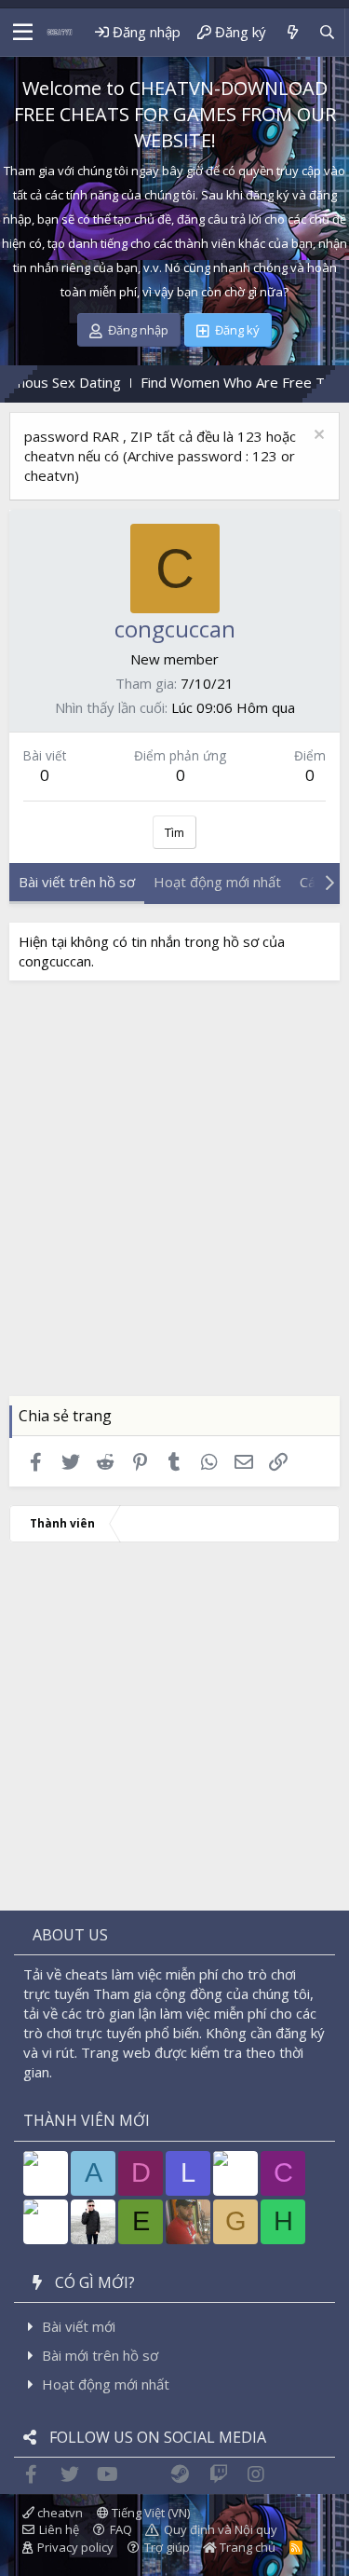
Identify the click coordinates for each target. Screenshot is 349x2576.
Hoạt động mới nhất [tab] (217, 882)
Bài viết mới (79, 2326)
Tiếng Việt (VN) (149, 2513)
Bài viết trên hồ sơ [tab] (77, 882)
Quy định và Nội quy (221, 2529)
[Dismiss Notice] (317, 437)
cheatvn (59, 2513)
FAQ (121, 2529)
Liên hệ (59, 2529)
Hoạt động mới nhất (106, 2384)
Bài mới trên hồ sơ (100, 2355)
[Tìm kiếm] (327, 32)
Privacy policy (75, 2547)
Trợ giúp (167, 2547)
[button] (23, 33)
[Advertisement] (174, 1203)
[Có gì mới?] (292, 32)
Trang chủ (246, 2547)
